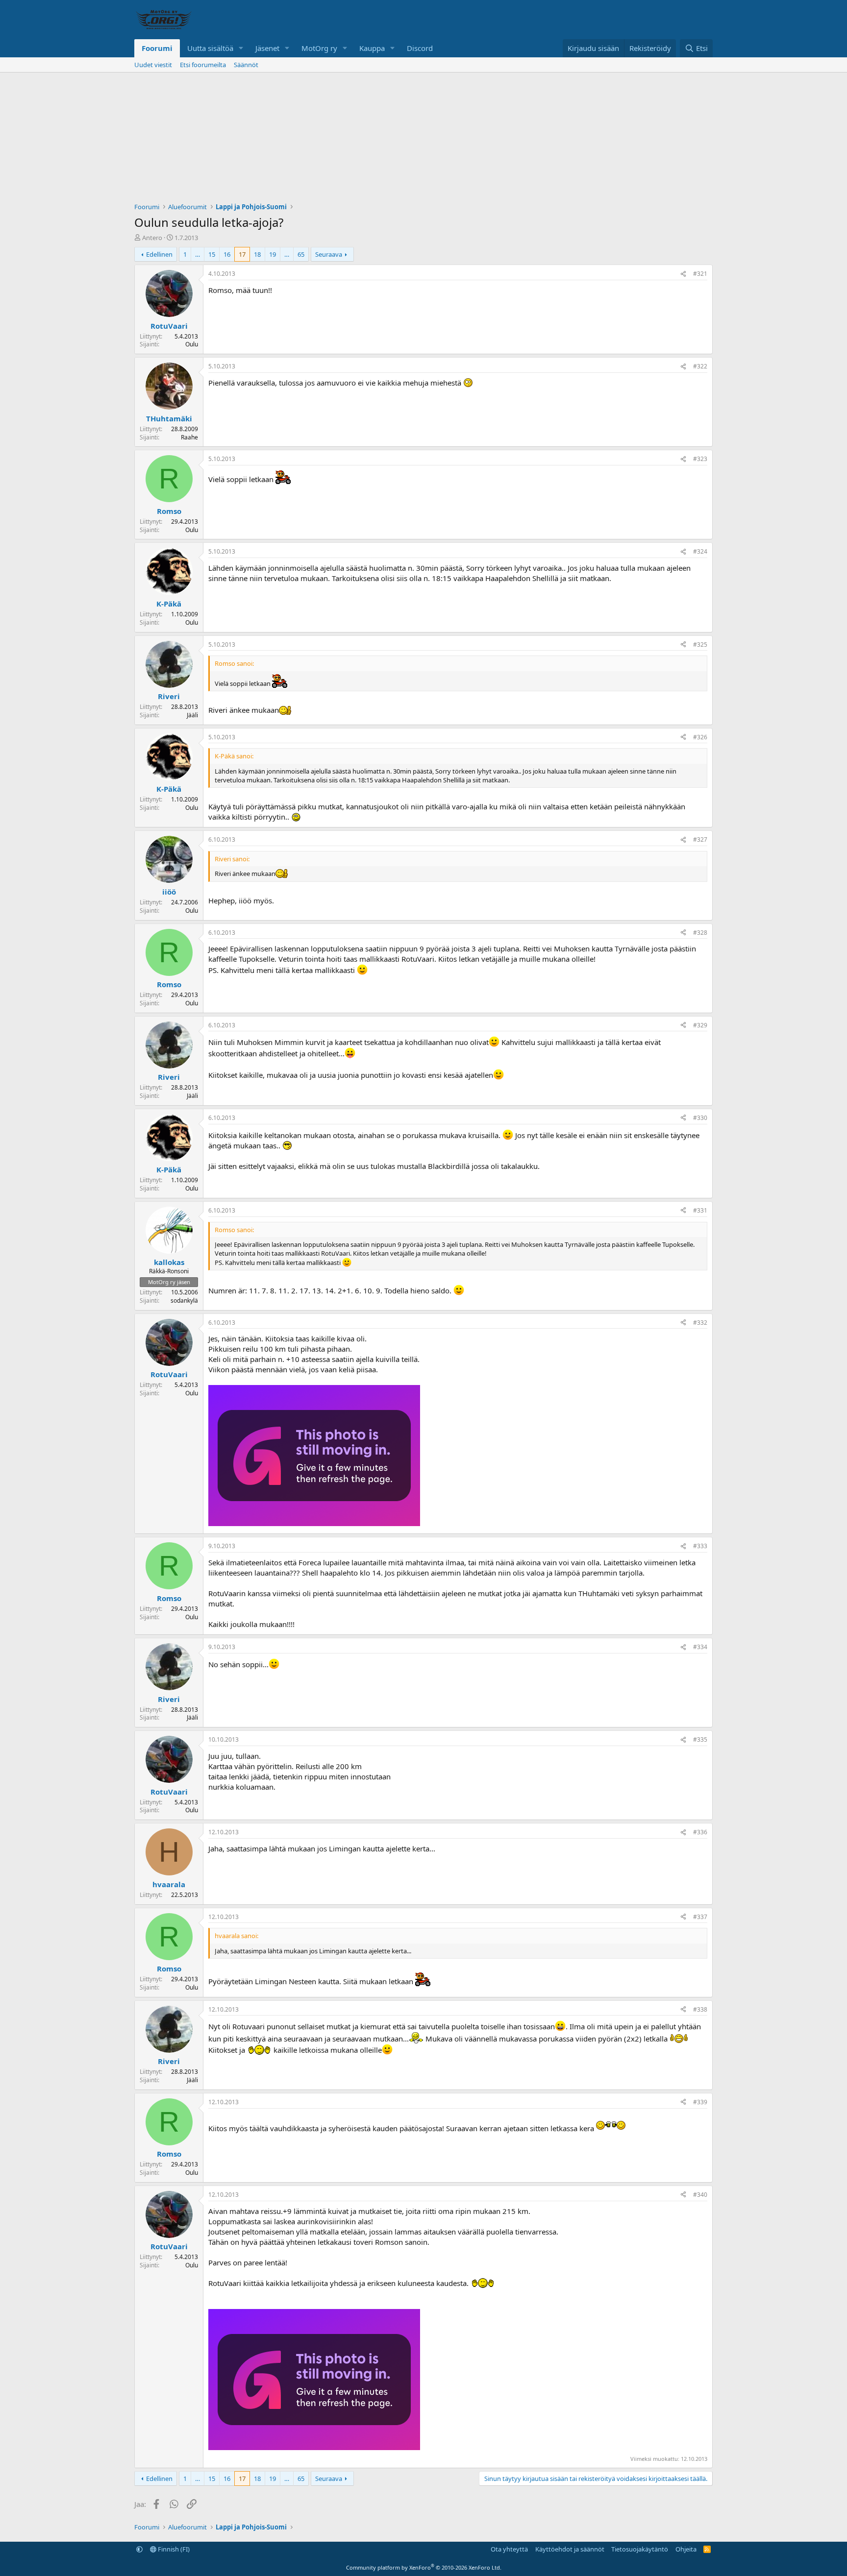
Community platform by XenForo (424, 2567)
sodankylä (184, 1300)
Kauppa (372, 48)
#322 (700, 366)
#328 (700, 933)
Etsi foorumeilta (203, 65)
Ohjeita (686, 2549)
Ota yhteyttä (509, 2549)
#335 (700, 1739)
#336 (700, 1832)
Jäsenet (267, 48)
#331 (700, 1210)
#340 (700, 2195)
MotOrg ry (319, 48)
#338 (700, 2009)
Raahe (189, 437)
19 (273, 254)
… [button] (198, 254)
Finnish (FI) (173, 2549)
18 (257, 254)
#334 (700, 1647)
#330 (700, 1118)
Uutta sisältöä (210, 48)
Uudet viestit (153, 65)
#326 (700, 737)
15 (212, 254)
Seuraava (329, 254)
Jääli (192, 715)
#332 (700, 1323)
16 (227, 254)
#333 (700, 1546)
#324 (700, 551)
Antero (152, 238)
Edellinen (159, 254)
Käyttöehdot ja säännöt (570, 2549)
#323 (700, 459)
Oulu (192, 344)
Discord (420, 48)
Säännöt (246, 65)
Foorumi (157, 48)
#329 (700, 1025)
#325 (700, 644)
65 (301, 254)
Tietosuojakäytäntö (640, 2549)
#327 (700, 839)
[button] (241, 48)
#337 (700, 1917)
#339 (700, 2102)
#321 (700, 274)
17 (242, 254)
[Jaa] (683, 274)
